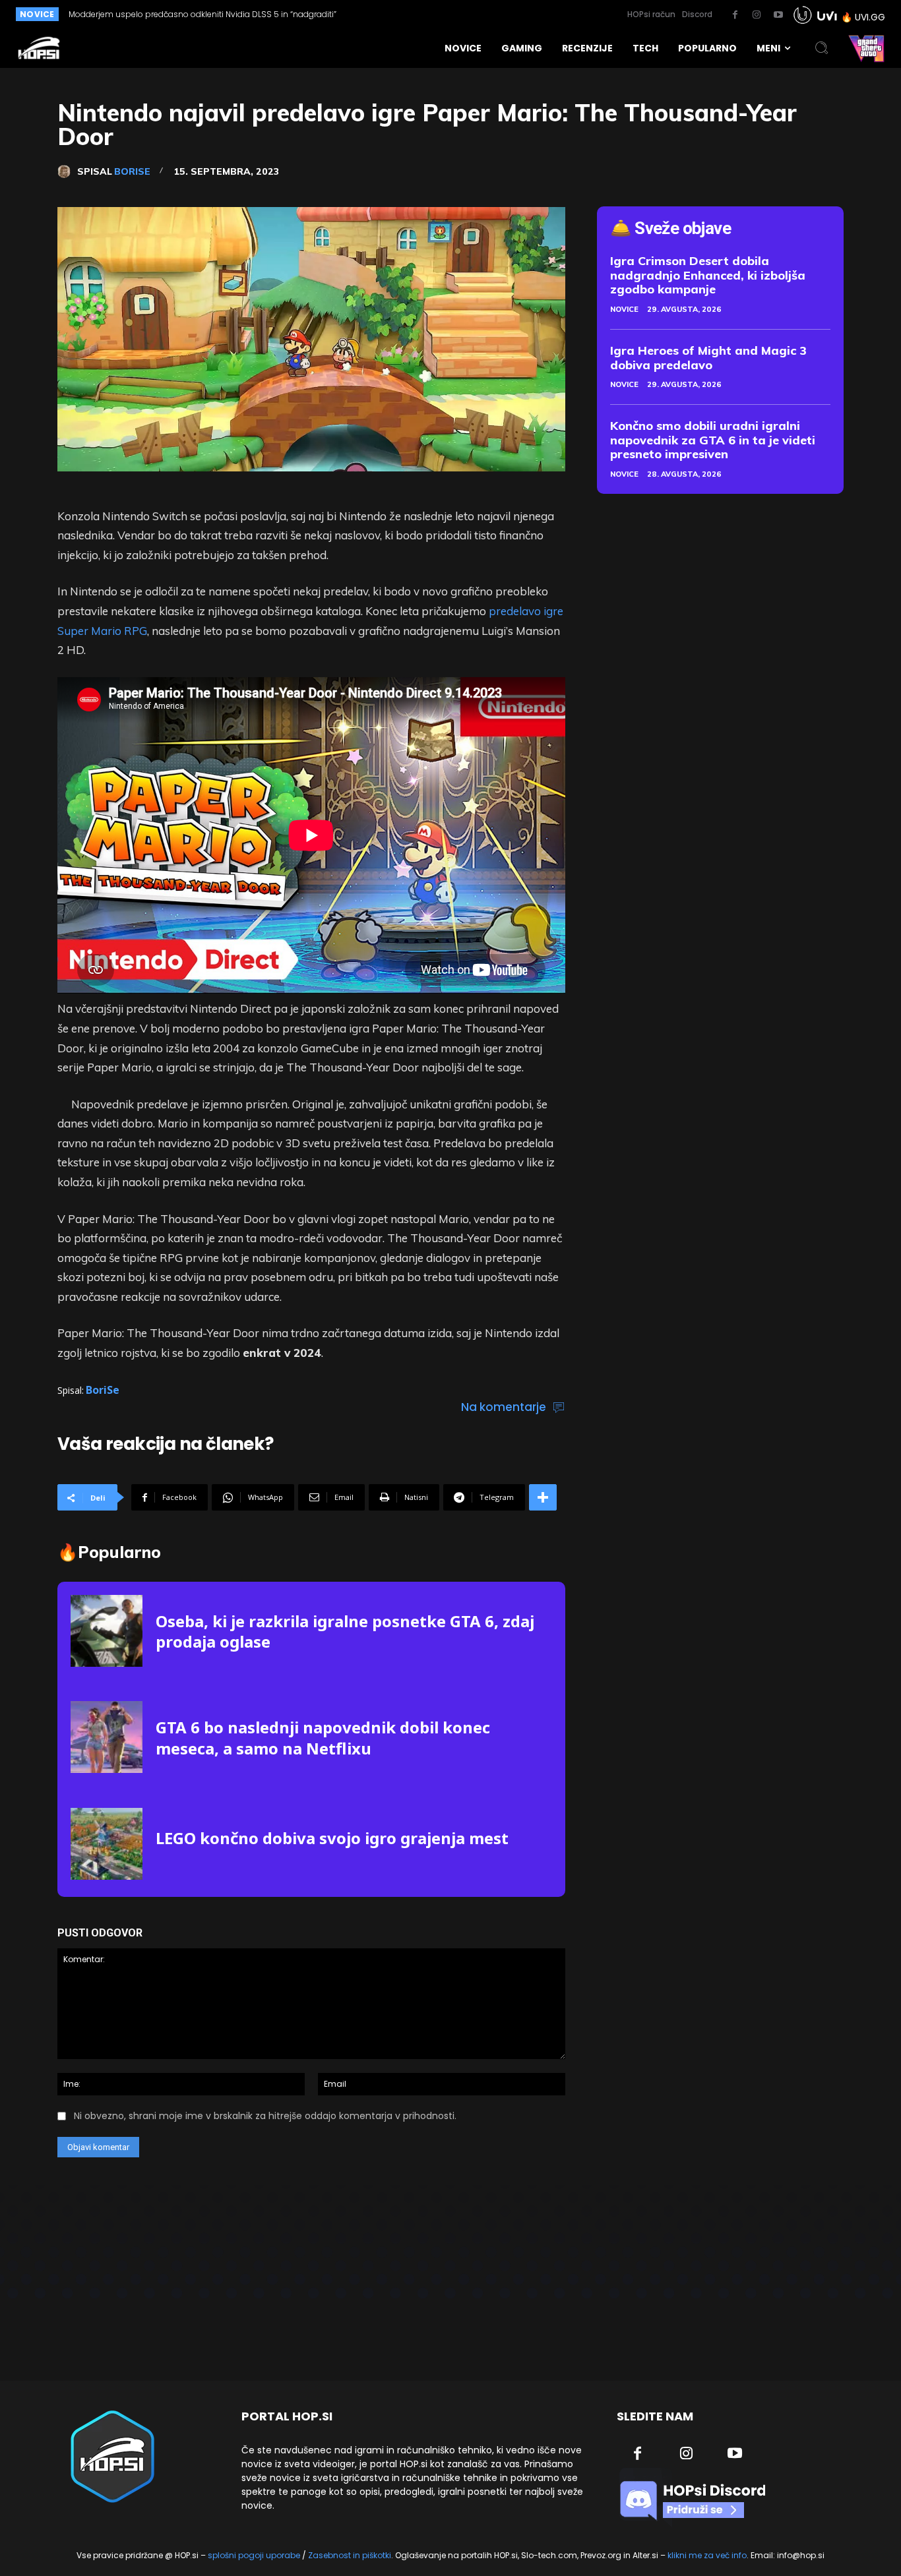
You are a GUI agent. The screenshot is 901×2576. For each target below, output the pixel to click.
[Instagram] (757, 15)
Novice (624, 309)
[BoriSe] (67, 171)
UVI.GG (870, 17)
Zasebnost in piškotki (350, 2555)
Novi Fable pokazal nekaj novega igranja (148, 14)
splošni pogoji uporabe (254, 2555)
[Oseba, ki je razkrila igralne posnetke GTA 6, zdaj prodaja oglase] (107, 1631)
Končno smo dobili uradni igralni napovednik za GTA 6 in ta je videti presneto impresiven (713, 440)
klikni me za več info (707, 2555)
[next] (426, 14)
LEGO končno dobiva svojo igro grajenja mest (332, 1838)
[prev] (405, 14)
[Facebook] (735, 15)
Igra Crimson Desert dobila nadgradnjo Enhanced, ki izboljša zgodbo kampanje (708, 275)
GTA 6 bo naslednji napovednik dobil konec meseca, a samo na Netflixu (323, 1737)
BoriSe (132, 171)
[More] (543, 1497)
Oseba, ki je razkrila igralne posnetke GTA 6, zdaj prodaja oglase (345, 1631)
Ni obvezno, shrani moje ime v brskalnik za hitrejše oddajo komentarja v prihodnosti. (265, 2116)
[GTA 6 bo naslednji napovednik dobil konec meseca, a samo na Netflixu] (107, 1737)
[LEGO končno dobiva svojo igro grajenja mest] (107, 1844)
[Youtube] (778, 15)
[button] (822, 48)
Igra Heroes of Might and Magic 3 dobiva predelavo (708, 358)
